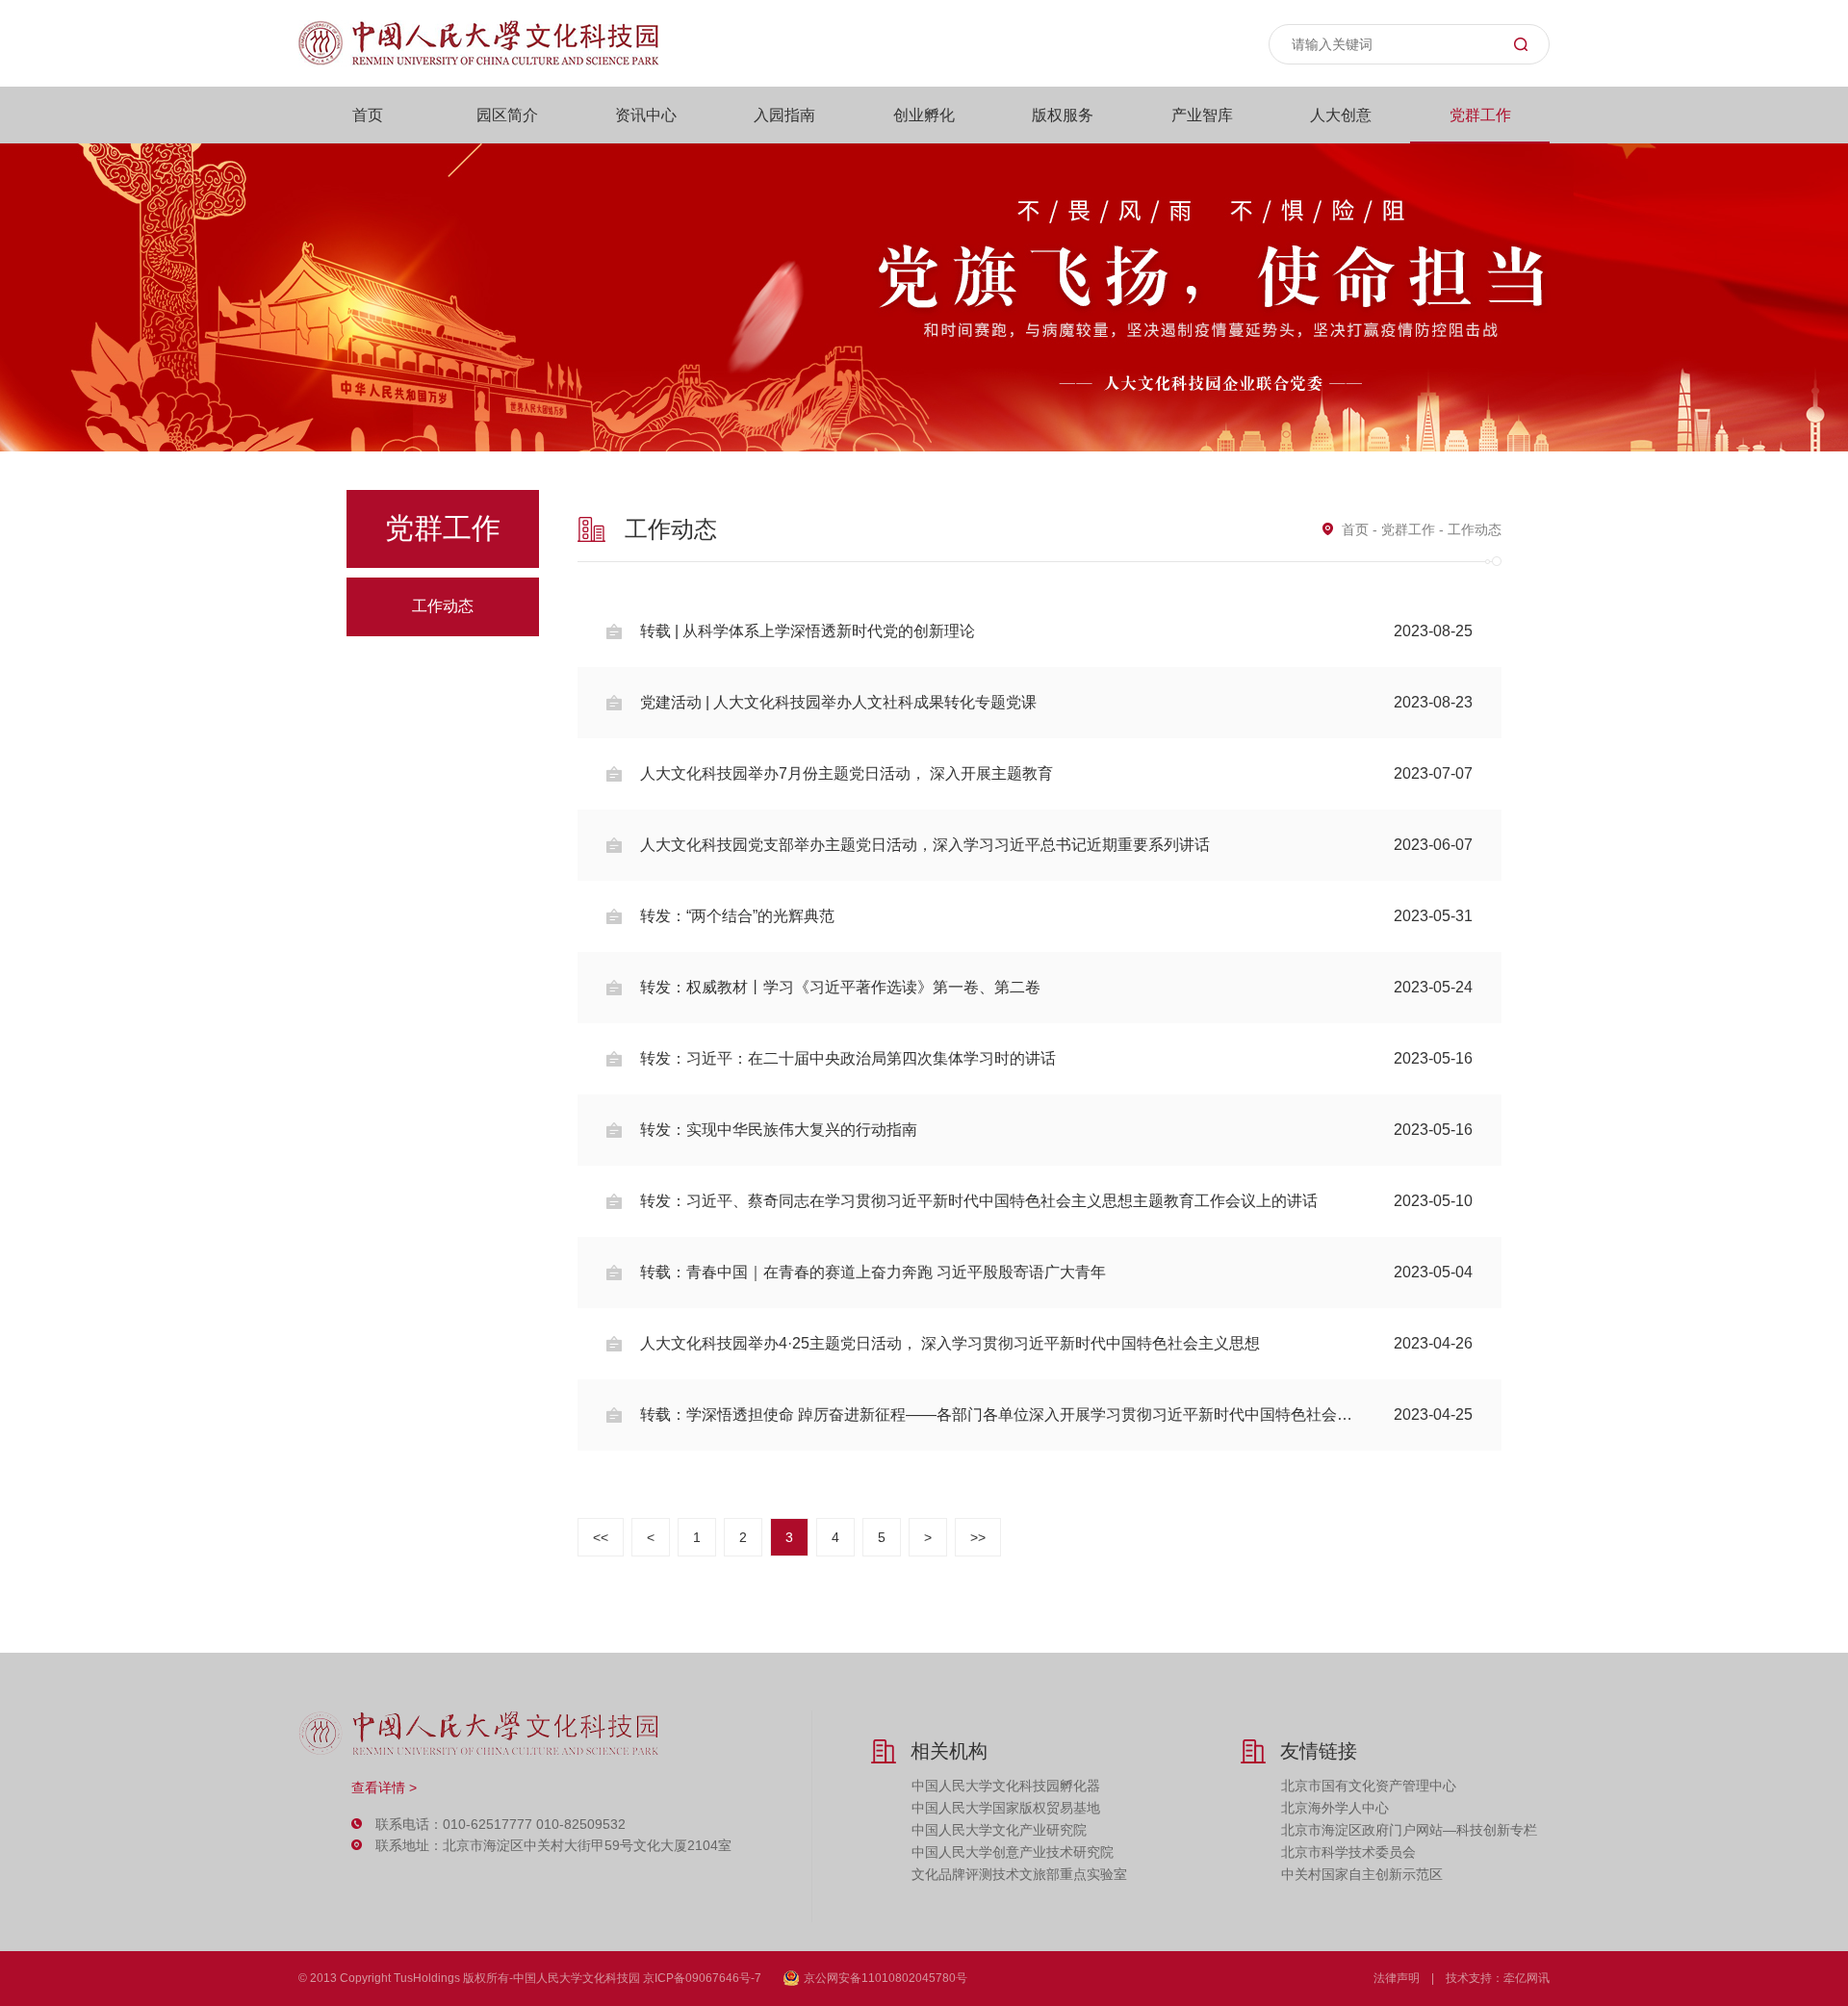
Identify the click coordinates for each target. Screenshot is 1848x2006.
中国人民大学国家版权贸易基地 (1006, 1808)
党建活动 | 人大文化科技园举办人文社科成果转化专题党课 (1056, 702)
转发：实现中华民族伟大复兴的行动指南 (1056, 1130)
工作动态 (443, 606)
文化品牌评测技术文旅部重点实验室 (1019, 1874)
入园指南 (784, 115)
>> (978, 1537)
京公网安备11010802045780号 (885, 1978)
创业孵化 (924, 115)
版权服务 (1063, 115)
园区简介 (507, 115)
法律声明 (1397, 1978)
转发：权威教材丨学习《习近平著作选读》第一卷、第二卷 (1056, 987)
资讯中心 (646, 115)
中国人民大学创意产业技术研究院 (1013, 1852)
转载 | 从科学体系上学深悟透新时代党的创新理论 (1056, 631)
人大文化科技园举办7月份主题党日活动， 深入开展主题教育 (1056, 773)
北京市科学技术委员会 (1348, 1852)
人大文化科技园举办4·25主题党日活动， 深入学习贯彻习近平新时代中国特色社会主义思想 (1056, 1343)
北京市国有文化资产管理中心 (1369, 1786)
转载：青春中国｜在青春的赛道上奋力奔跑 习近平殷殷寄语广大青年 (1056, 1272)
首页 (368, 115)
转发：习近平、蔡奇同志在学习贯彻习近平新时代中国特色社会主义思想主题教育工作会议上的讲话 (1056, 1201)
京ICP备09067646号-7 (702, 1978)
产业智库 (1202, 115)
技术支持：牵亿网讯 (1498, 1978)
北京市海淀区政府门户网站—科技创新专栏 (1409, 1830)
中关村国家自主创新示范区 (1362, 1874)
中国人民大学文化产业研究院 (999, 1830)
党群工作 (1480, 115)
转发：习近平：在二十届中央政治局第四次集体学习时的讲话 (1056, 1058)
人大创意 (1341, 115)
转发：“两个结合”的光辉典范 (1056, 916)
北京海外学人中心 (1335, 1808)
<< (601, 1537)
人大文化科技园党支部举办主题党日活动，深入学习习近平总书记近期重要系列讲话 (1056, 845)
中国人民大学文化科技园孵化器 (1006, 1786)
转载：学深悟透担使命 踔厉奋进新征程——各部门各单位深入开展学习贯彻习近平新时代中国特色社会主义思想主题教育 (1056, 1414)
